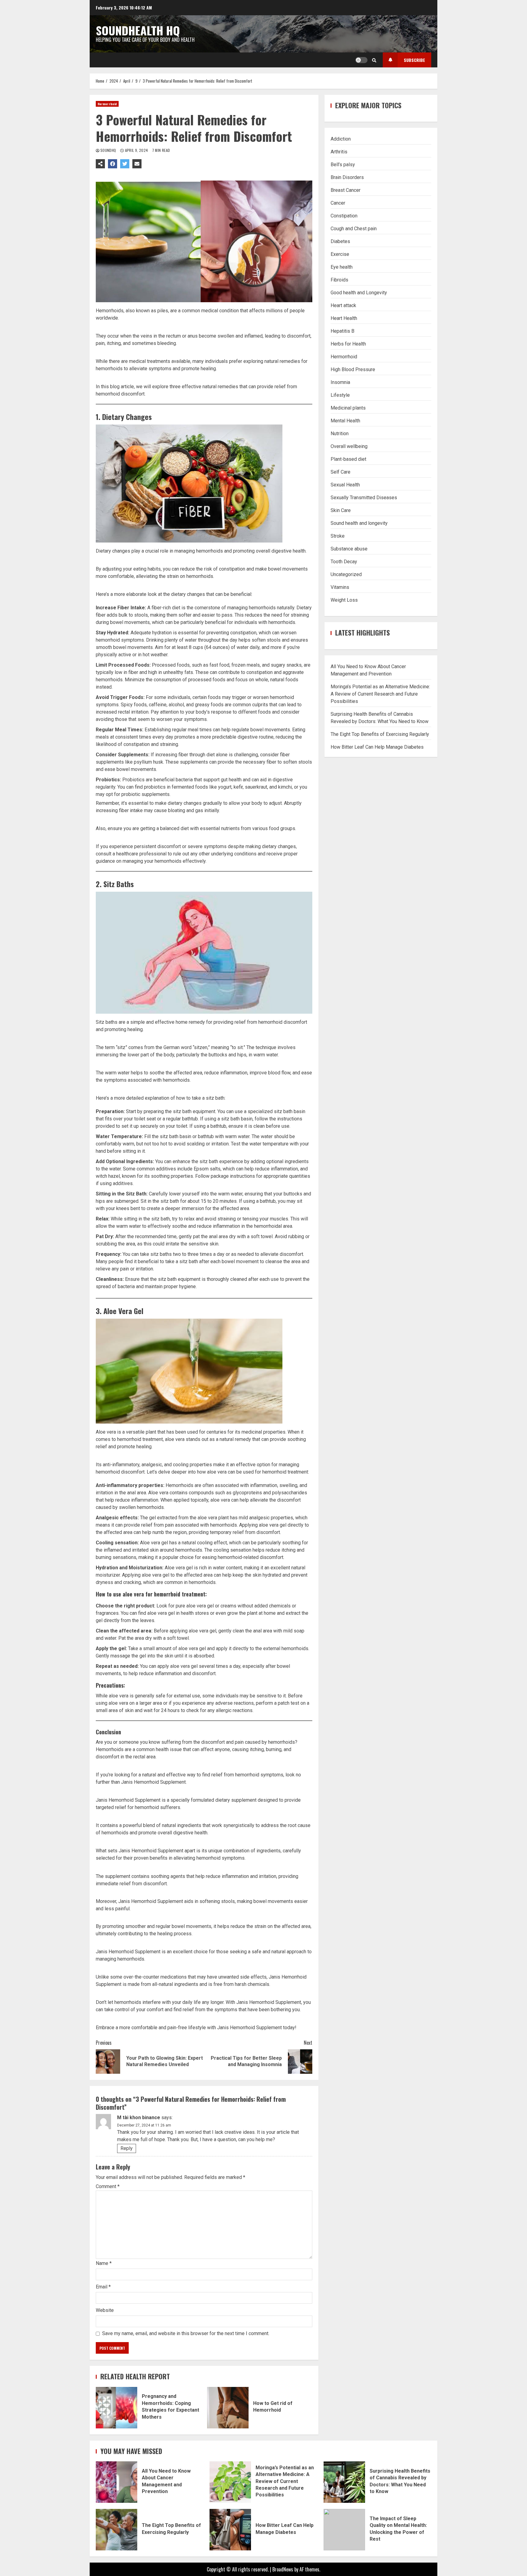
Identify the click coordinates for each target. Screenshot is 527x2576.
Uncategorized (346, 574)
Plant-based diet (348, 459)
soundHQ (109, 150)
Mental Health (345, 421)
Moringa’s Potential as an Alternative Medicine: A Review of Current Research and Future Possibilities (380, 694)
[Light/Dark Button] (361, 60)
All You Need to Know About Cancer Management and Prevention (117, 2482)
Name (104, 2263)
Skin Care (341, 510)
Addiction (341, 139)
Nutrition (340, 434)
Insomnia (340, 382)
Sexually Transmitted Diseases (364, 498)
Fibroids (339, 280)
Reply (127, 2148)
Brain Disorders (347, 177)
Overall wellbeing (349, 446)
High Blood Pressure (353, 369)
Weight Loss (344, 600)
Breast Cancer (346, 190)
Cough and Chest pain (354, 229)
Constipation (344, 216)
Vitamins (340, 587)
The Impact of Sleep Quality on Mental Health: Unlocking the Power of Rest (344, 2530)
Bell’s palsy (343, 165)
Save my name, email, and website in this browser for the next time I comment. (186, 2333)
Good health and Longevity (359, 293)
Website (105, 2310)
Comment (108, 2187)
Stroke (338, 536)
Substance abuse (349, 549)
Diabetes (340, 241)
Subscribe (414, 60)
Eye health (342, 267)
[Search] (374, 60)
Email (103, 2287)
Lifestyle (340, 395)
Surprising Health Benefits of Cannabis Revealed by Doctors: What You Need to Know (344, 2482)
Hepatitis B (342, 331)
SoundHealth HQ (138, 30)
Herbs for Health (348, 344)
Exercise (340, 254)
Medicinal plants (348, 408)
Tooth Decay (344, 562)
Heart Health (344, 318)
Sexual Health (345, 485)
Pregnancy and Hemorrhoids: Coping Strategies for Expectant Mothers (117, 2408)
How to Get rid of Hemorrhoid (228, 2408)
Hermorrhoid (107, 104)
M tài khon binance (139, 2117)
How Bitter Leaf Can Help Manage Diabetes (377, 747)
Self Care (341, 472)
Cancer (338, 203)
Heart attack (343, 305)
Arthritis (339, 152)
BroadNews (283, 2569)
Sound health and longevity (359, 523)
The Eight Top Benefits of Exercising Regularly (380, 734)
